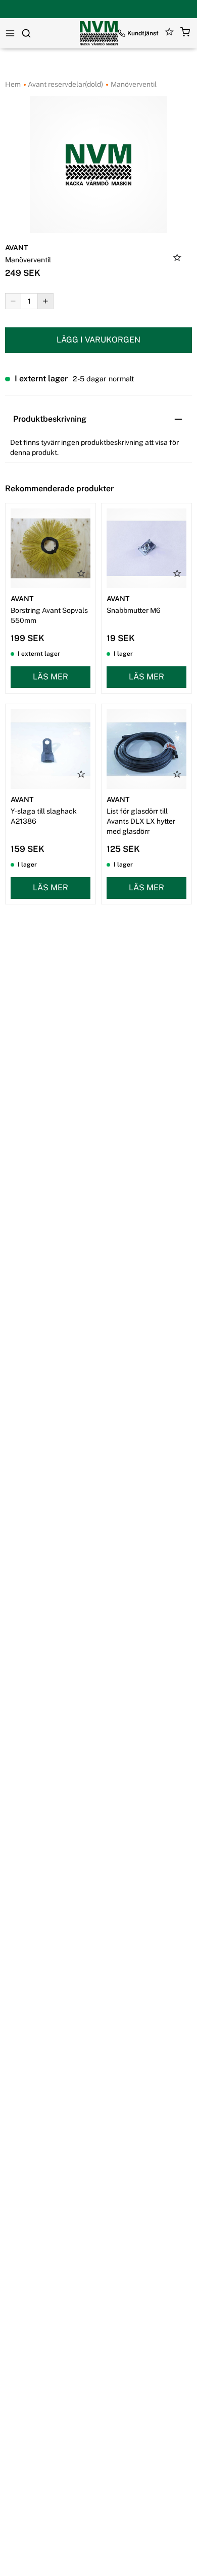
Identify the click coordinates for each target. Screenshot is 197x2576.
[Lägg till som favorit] (177, 259)
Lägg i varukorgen (98, 340)
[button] (185, 34)
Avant (16, 248)
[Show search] (26, 33)
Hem (13, 84)
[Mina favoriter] (169, 34)
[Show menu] (10, 33)
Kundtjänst (143, 33)
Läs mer (51, 677)
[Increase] (45, 301)
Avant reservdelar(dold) (65, 84)
